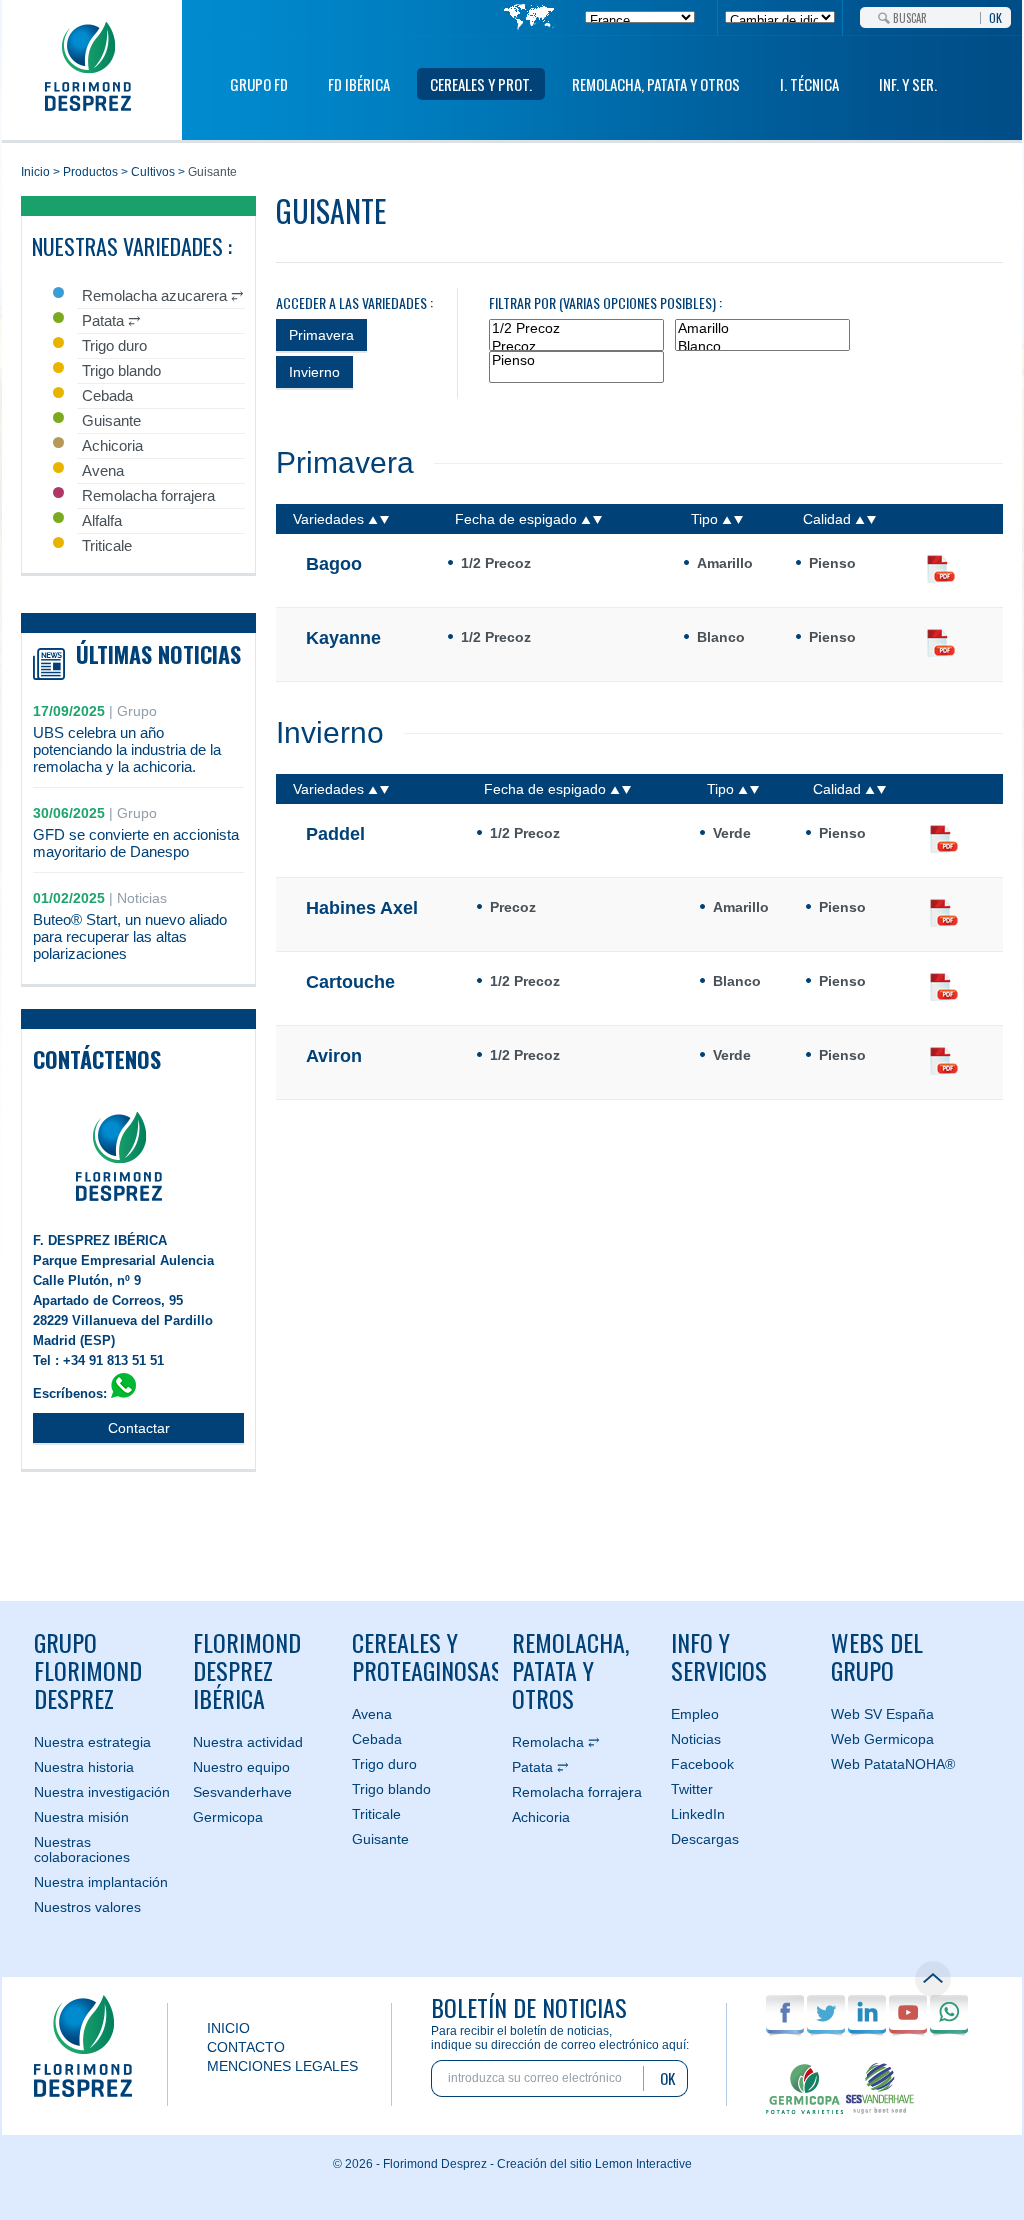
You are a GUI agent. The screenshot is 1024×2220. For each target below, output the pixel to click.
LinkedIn (698, 1814)
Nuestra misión (81, 1817)
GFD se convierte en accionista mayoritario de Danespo (136, 843)
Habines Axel (362, 908)
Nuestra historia (84, 1767)
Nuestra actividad (248, 1742)
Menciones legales (282, 2066)
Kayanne (343, 638)
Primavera (321, 335)
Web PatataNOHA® (893, 1764)
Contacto (246, 2047)
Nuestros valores (87, 1907)
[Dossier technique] (941, 571)
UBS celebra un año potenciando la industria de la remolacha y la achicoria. (127, 749)
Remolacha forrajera (577, 1792)
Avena (372, 1714)
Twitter (692, 1789)
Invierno (314, 372)
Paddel (335, 834)
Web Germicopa (882, 1739)
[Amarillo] (762, 329)
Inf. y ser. (908, 84)
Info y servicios (719, 1656)
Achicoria (541, 1817)
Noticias (696, 1739)
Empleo (695, 1714)
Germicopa (228, 1817)
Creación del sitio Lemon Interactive (594, 2164)
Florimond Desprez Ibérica (247, 1670)
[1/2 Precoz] (576, 329)
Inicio (35, 172)
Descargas (705, 1839)
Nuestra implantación (101, 1882)
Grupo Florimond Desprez (88, 1670)
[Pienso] (576, 361)
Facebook (702, 1764)
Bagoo (334, 564)
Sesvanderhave (242, 1792)
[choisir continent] (529, 18)
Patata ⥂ (540, 1767)
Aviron (334, 1056)
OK (995, 16)
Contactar (139, 1428)
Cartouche (350, 982)
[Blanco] (762, 347)
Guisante (380, 1839)
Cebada (377, 1739)
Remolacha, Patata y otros (570, 1670)
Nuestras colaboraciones (82, 1849)
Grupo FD (259, 84)
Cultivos (153, 172)
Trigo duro (384, 1764)
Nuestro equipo (241, 1767)
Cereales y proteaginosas (424, 1656)
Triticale (376, 1814)
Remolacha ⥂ (556, 1742)
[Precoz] (576, 347)
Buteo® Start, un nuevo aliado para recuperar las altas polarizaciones (130, 936)
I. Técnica (809, 84)
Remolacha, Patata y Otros (656, 84)
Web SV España (882, 1714)
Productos (90, 172)
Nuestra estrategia (92, 1742)
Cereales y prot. (481, 84)
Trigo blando (391, 1789)
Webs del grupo (877, 1656)
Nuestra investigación (102, 1792)
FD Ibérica (359, 84)
